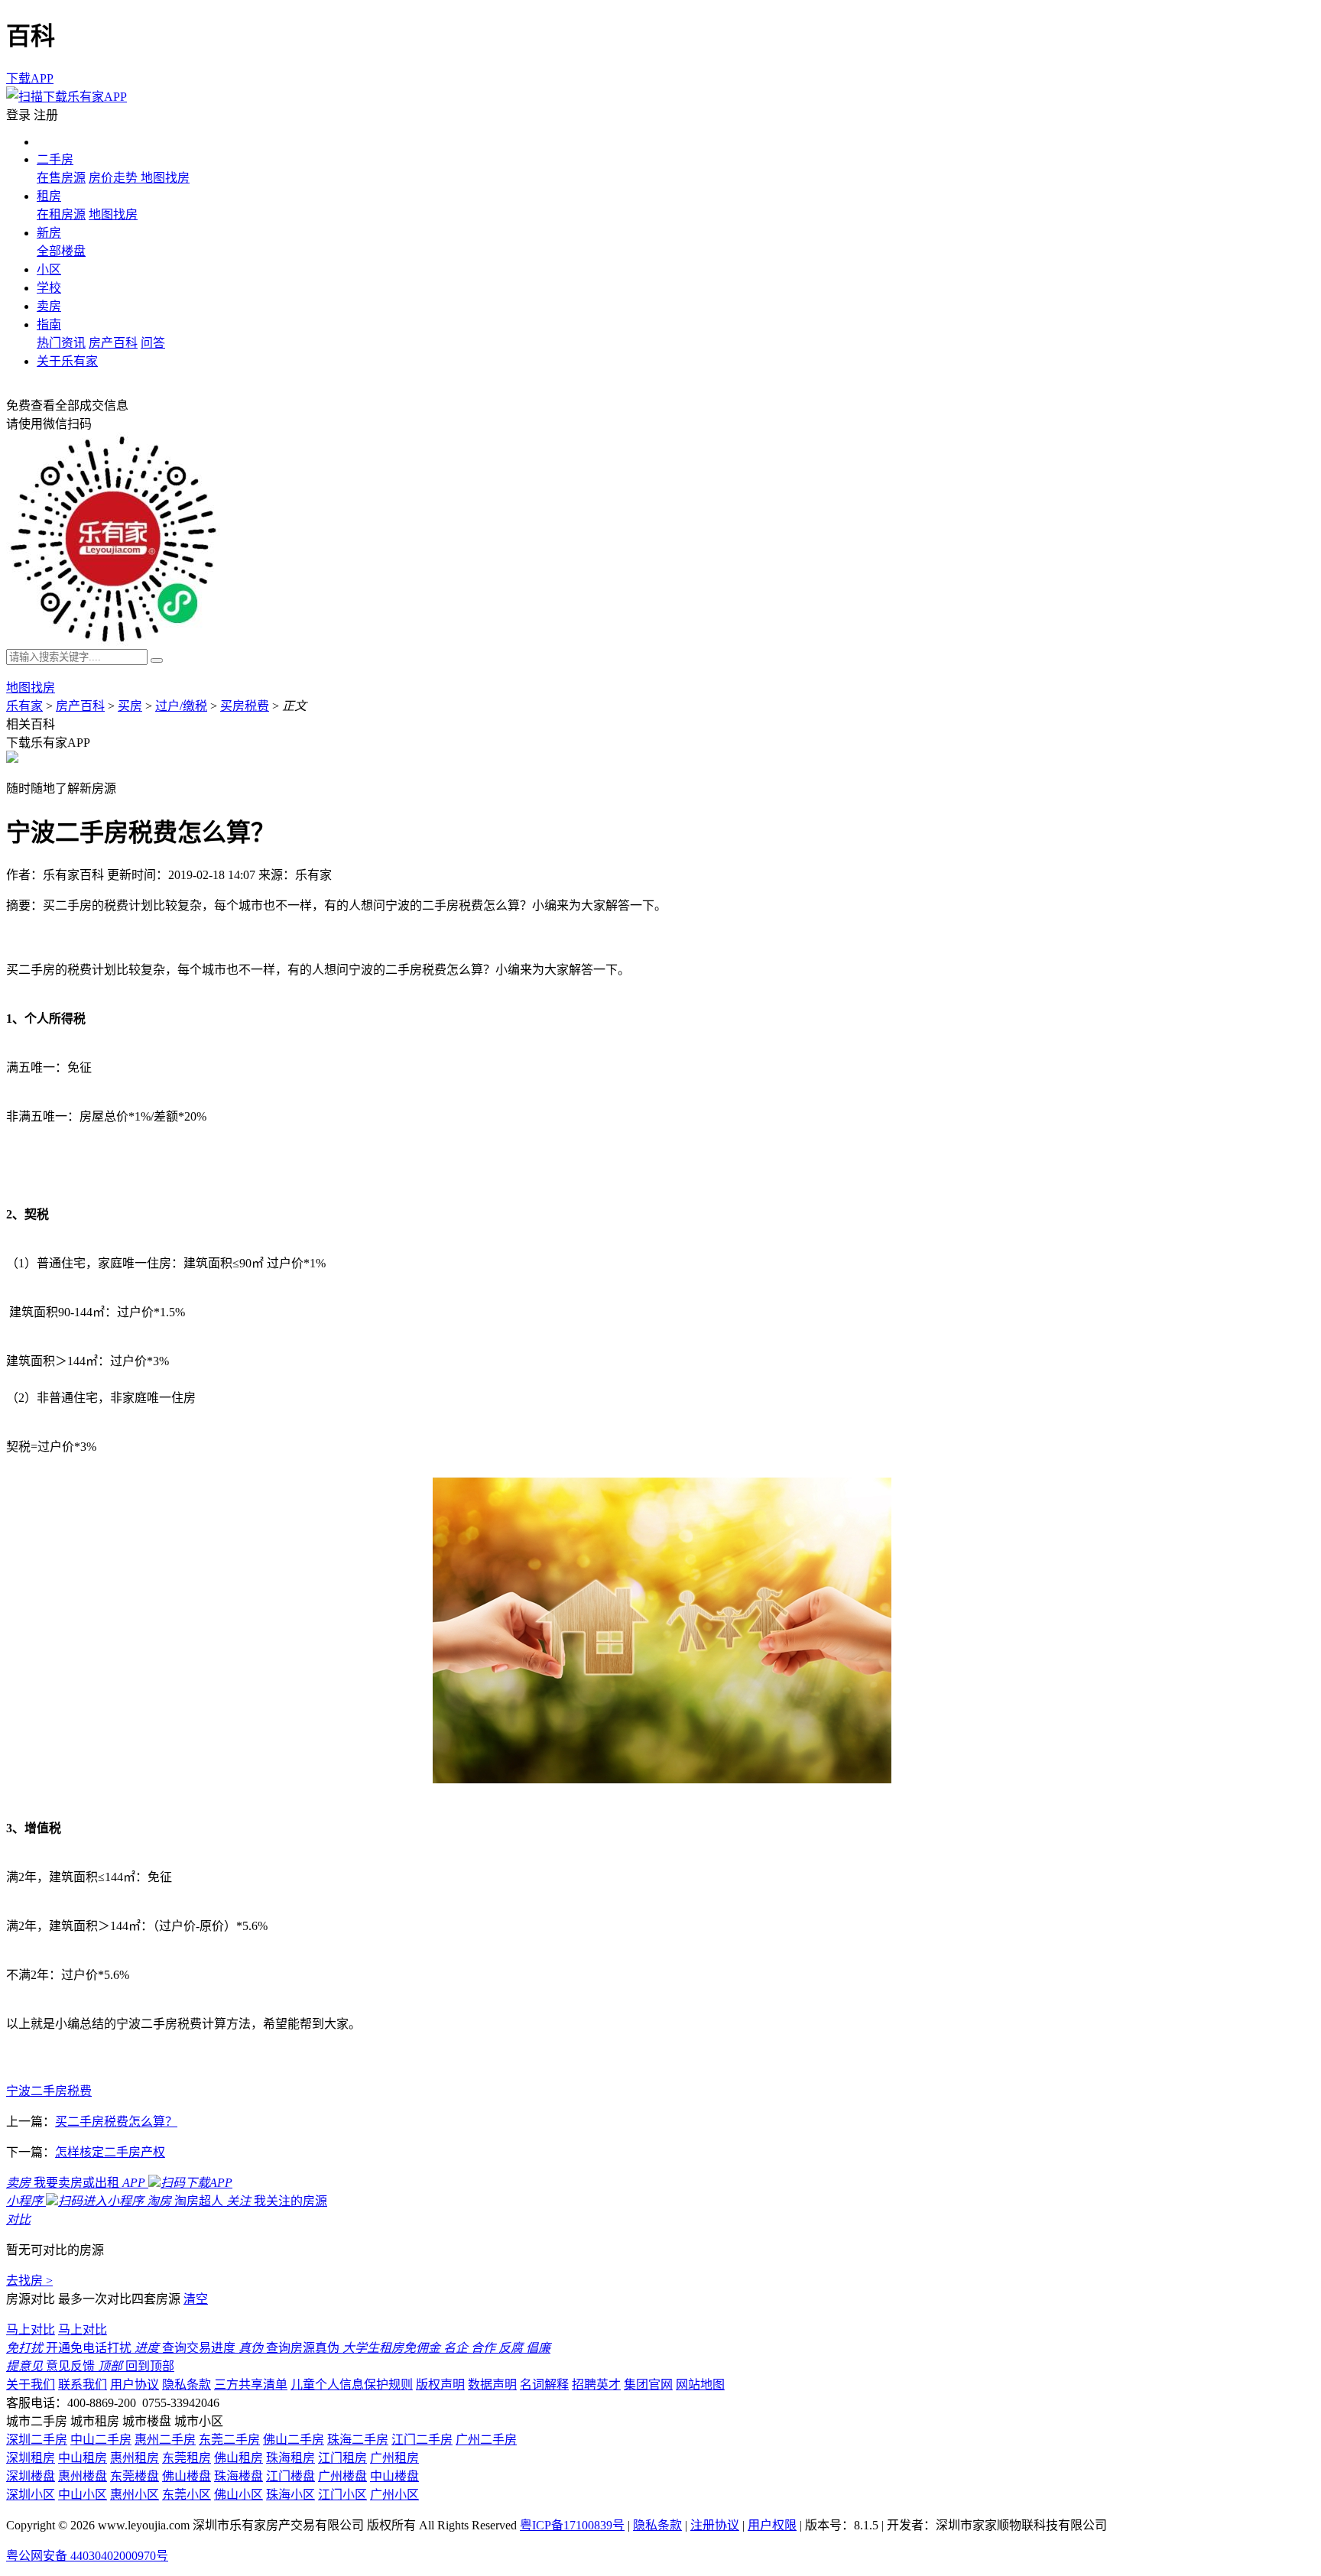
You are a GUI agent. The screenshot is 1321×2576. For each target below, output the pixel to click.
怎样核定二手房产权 (110, 2152)
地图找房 (165, 178)
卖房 (49, 306)
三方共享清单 (251, 2385)
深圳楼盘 (31, 2476)
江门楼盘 (290, 2476)
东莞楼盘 (135, 2476)
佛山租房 (239, 2458)
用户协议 (135, 2385)
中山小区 (83, 2495)
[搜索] (157, 660)
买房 (130, 706)
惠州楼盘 (83, 2476)
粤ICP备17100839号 (572, 2525)
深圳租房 (31, 2458)
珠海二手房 (358, 2440)
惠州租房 (135, 2458)
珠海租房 (290, 2458)
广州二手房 (486, 2440)
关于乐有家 (67, 361)
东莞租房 (187, 2458)
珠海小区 (290, 2495)
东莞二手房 (229, 2440)
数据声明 (492, 2385)
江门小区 (342, 2495)
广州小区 (394, 2495)
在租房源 (61, 214)
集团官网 (648, 2385)
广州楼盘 (342, 2476)
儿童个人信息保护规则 (352, 2385)
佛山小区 (239, 2495)
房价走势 (115, 178)
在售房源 (61, 178)
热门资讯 (61, 343)
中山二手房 (101, 2440)
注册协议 (715, 2525)
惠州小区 (135, 2495)
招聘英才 (596, 2385)
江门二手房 (422, 2440)
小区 (49, 269)
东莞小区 (187, 2495)
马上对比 (31, 2329)
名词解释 (544, 2385)
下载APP (30, 78)
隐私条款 (187, 2385)
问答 (153, 343)
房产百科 (113, 343)
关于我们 (31, 2385)
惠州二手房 (165, 2440)
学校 (49, 288)
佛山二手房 (294, 2440)
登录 (18, 115)
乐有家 (24, 706)
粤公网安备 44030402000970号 (87, 2556)
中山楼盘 (394, 2476)
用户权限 (772, 2525)
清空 (196, 2299)
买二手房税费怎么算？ (116, 2122)
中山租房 (83, 2458)
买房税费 (245, 706)
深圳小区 (31, 2495)
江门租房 (342, 2458)
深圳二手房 (37, 2440)
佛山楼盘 (187, 2476)
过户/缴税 (181, 706)
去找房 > (29, 2281)
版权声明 (440, 2385)
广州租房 (394, 2458)
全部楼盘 (61, 251)
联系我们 (83, 2385)
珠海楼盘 (239, 2476)
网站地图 (700, 2385)
